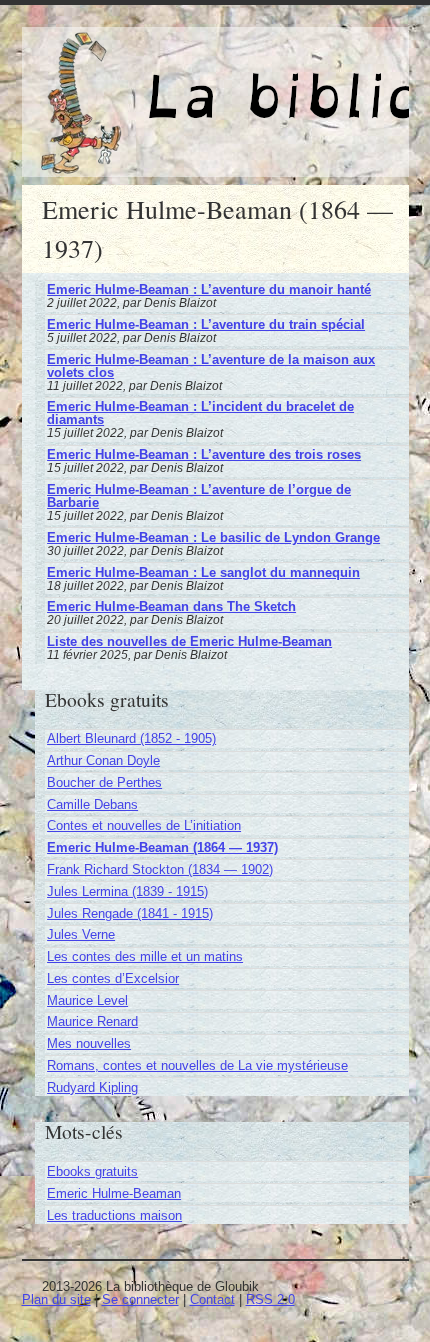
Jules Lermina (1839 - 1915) (127, 891)
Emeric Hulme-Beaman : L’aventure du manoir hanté (209, 289)
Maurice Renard (92, 1021)
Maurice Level (87, 1000)
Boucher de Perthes (104, 782)
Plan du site (56, 1299)
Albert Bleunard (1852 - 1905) (131, 738)
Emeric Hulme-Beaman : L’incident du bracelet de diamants (200, 413)
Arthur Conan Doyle (103, 760)
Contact (212, 1299)
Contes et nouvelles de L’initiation (144, 825)
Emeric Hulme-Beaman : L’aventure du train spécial (206, 324)
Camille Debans (92, 804)
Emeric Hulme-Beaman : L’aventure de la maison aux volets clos (211, 366)
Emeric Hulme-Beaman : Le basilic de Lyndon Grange (213, 537)
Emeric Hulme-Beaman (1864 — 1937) (162, 847)
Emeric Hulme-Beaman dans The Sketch (171, 606)
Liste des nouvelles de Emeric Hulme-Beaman (189, 641)
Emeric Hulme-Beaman (114, 1193)
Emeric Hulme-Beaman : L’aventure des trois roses (204, 454)
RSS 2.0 (270, 1299)
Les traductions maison (114, 1215)
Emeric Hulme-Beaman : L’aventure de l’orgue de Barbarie (199, 496)
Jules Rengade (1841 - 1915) (130, 913)
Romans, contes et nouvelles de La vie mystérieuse (197, 1065)
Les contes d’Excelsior (113, 978)
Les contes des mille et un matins (145, 956)
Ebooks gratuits (92, 1171)
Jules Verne (81, 934)
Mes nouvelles (89, 1043)
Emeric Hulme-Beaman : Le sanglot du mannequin (203, 572)
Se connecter (140, 1299)
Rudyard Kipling (92, 1087)
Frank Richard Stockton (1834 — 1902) (160, 869)
